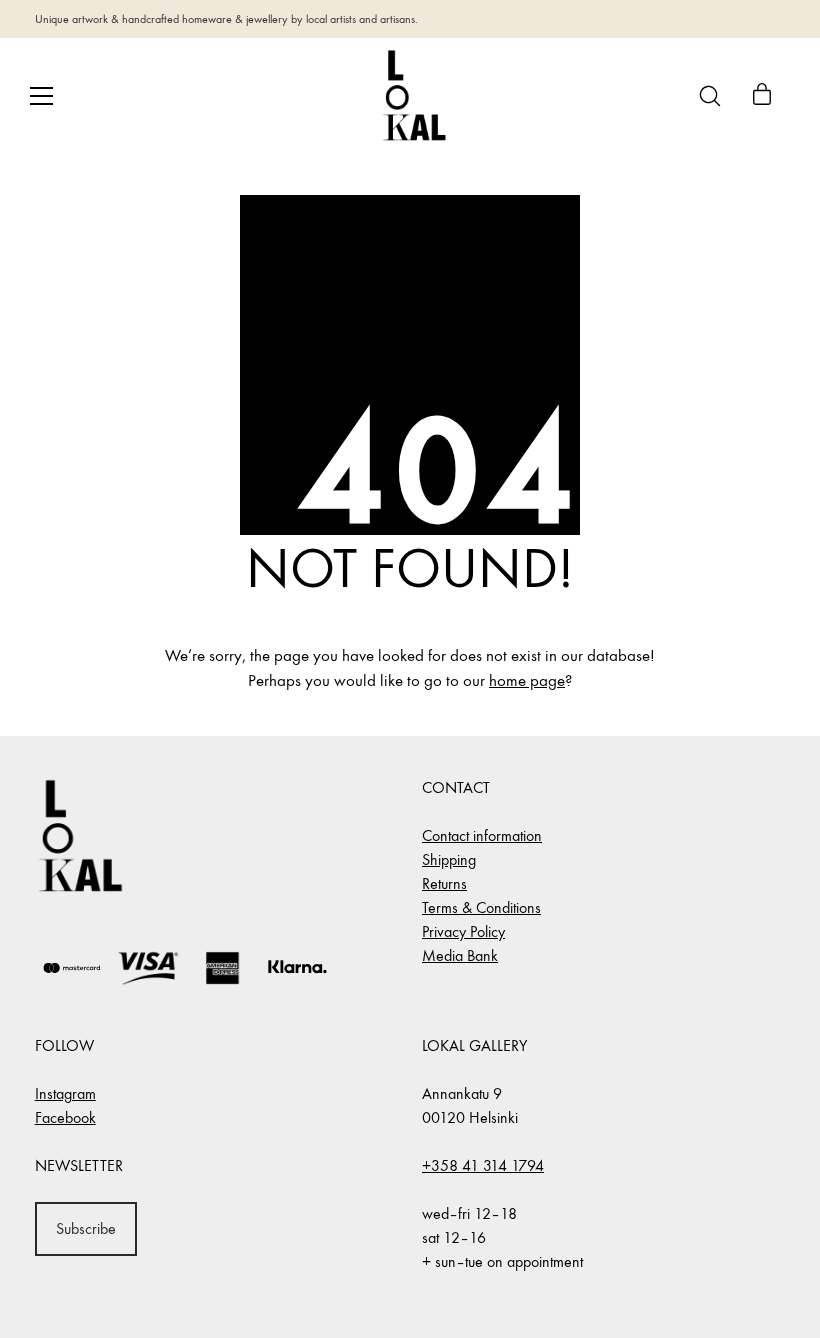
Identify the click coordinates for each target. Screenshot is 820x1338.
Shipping (449, 859)
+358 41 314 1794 (483, 1165)
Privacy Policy (463, 931)
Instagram (65, 1093)
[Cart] (762, 96)
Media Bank (460, 955)
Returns (444, 883)
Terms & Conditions (481, 907)
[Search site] (710, 96)
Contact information (482, 835)
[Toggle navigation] (41, 96)
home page (527, 681)
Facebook (65, 1117)
